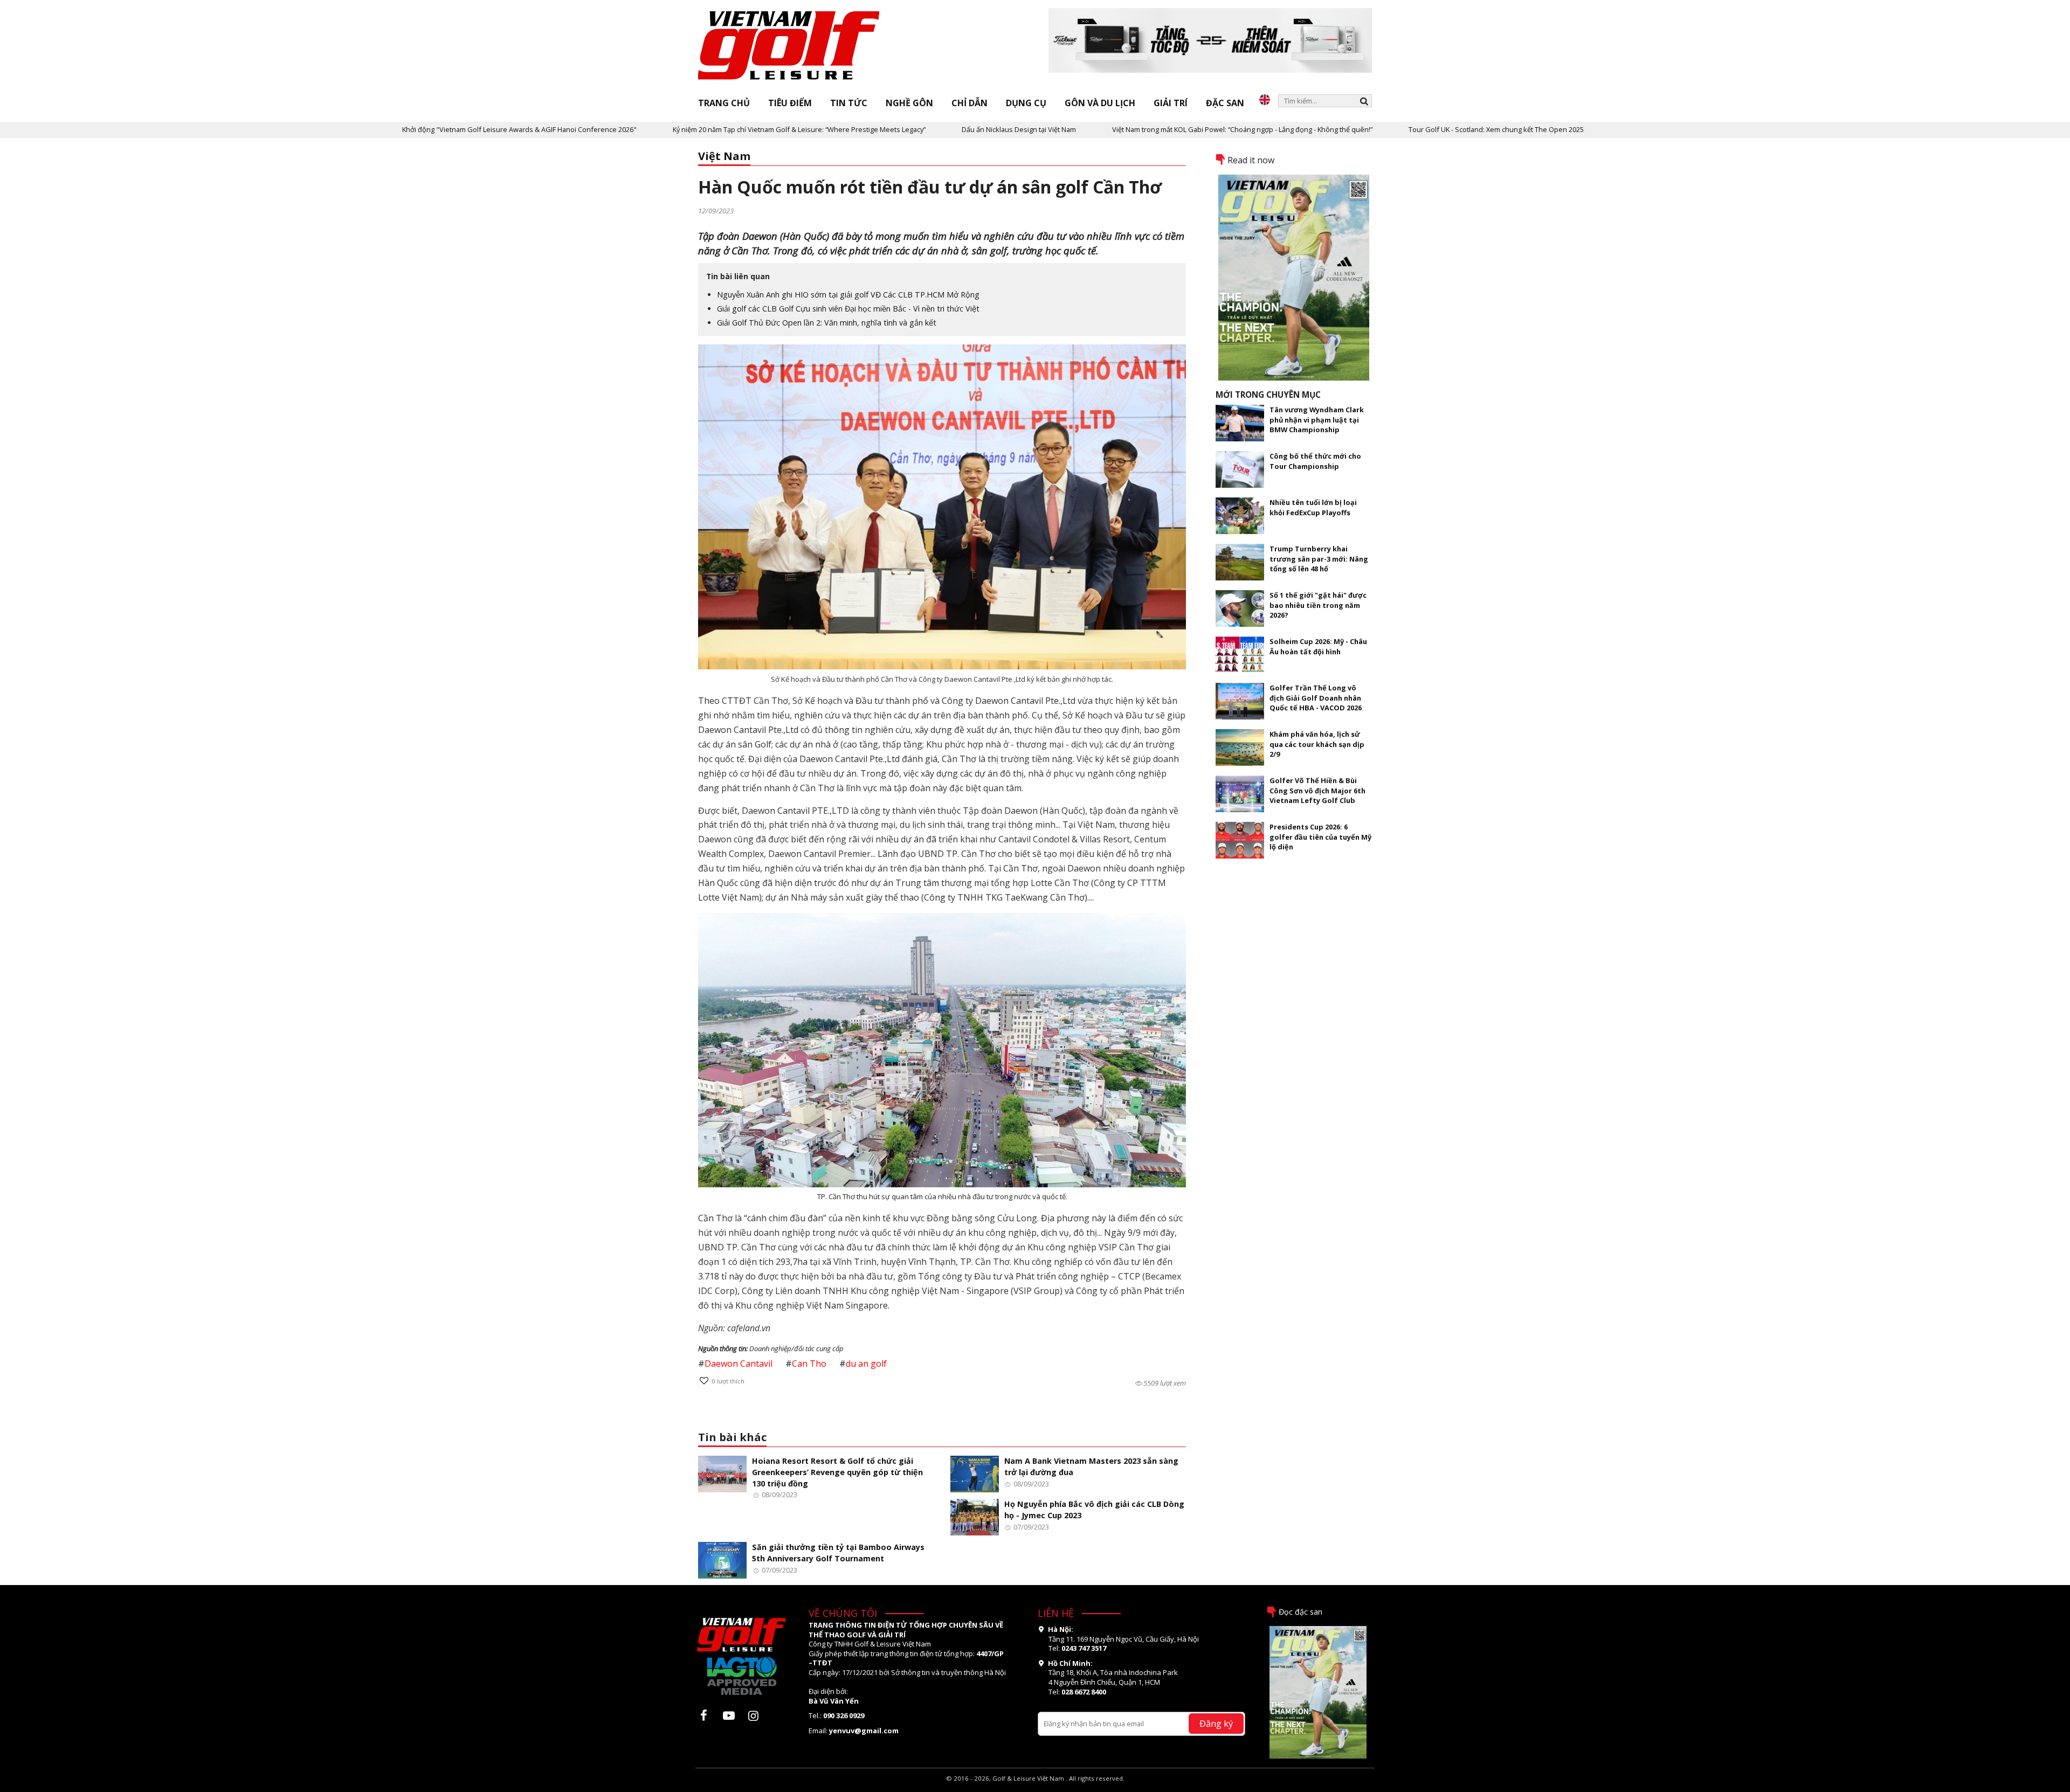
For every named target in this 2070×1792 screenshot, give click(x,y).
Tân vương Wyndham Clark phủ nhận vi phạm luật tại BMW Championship (1317, 420)
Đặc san (1225, 103)
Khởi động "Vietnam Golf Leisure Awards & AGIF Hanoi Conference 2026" (387, 129)
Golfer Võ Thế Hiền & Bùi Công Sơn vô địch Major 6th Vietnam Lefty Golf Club (1317, 790)
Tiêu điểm (790, 103)
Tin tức (849, 103)
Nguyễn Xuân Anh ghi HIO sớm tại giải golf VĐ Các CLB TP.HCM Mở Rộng (848, 295)
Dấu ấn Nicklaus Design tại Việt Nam (886, 129)
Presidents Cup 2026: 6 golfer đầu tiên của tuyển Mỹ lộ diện (1320, 837)
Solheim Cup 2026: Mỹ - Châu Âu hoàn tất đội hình (1318, 646)
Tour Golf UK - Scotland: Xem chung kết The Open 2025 (1364, 129)
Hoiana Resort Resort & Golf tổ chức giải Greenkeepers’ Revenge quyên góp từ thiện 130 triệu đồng (837, 1472)
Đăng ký (1216, 1723)
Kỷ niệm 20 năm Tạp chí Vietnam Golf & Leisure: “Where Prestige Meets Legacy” (667, 129)
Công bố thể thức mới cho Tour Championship (1315, 461)
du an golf (866, 1364)
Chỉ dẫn (970, 103)
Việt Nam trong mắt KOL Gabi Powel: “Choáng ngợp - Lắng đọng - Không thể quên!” (1110, 129)
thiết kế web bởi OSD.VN (1035, 1787)
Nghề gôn (909, 103)
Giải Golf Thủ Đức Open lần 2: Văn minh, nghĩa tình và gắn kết (827, 323)
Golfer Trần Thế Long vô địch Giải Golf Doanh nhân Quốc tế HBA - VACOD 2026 (1316, 698)
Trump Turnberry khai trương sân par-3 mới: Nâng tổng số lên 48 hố (1319, 559)
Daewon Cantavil (739, 1364)
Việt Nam (724, 156)
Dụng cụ (1026, 103)
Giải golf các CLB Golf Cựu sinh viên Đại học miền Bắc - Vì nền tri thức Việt (848, 309)
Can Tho (809, 1364)
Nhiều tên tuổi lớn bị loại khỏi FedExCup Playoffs (1313, 507)
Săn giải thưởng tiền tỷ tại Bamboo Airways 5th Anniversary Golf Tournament (838, 1553)
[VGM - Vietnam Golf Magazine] (789, 46)
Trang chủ (724, 103)
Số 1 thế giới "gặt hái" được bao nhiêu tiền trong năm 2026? (1318, 605)
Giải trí (1171, 103)
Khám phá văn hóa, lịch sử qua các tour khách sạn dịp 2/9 (1317, 744)
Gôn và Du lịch (1100, 103)
